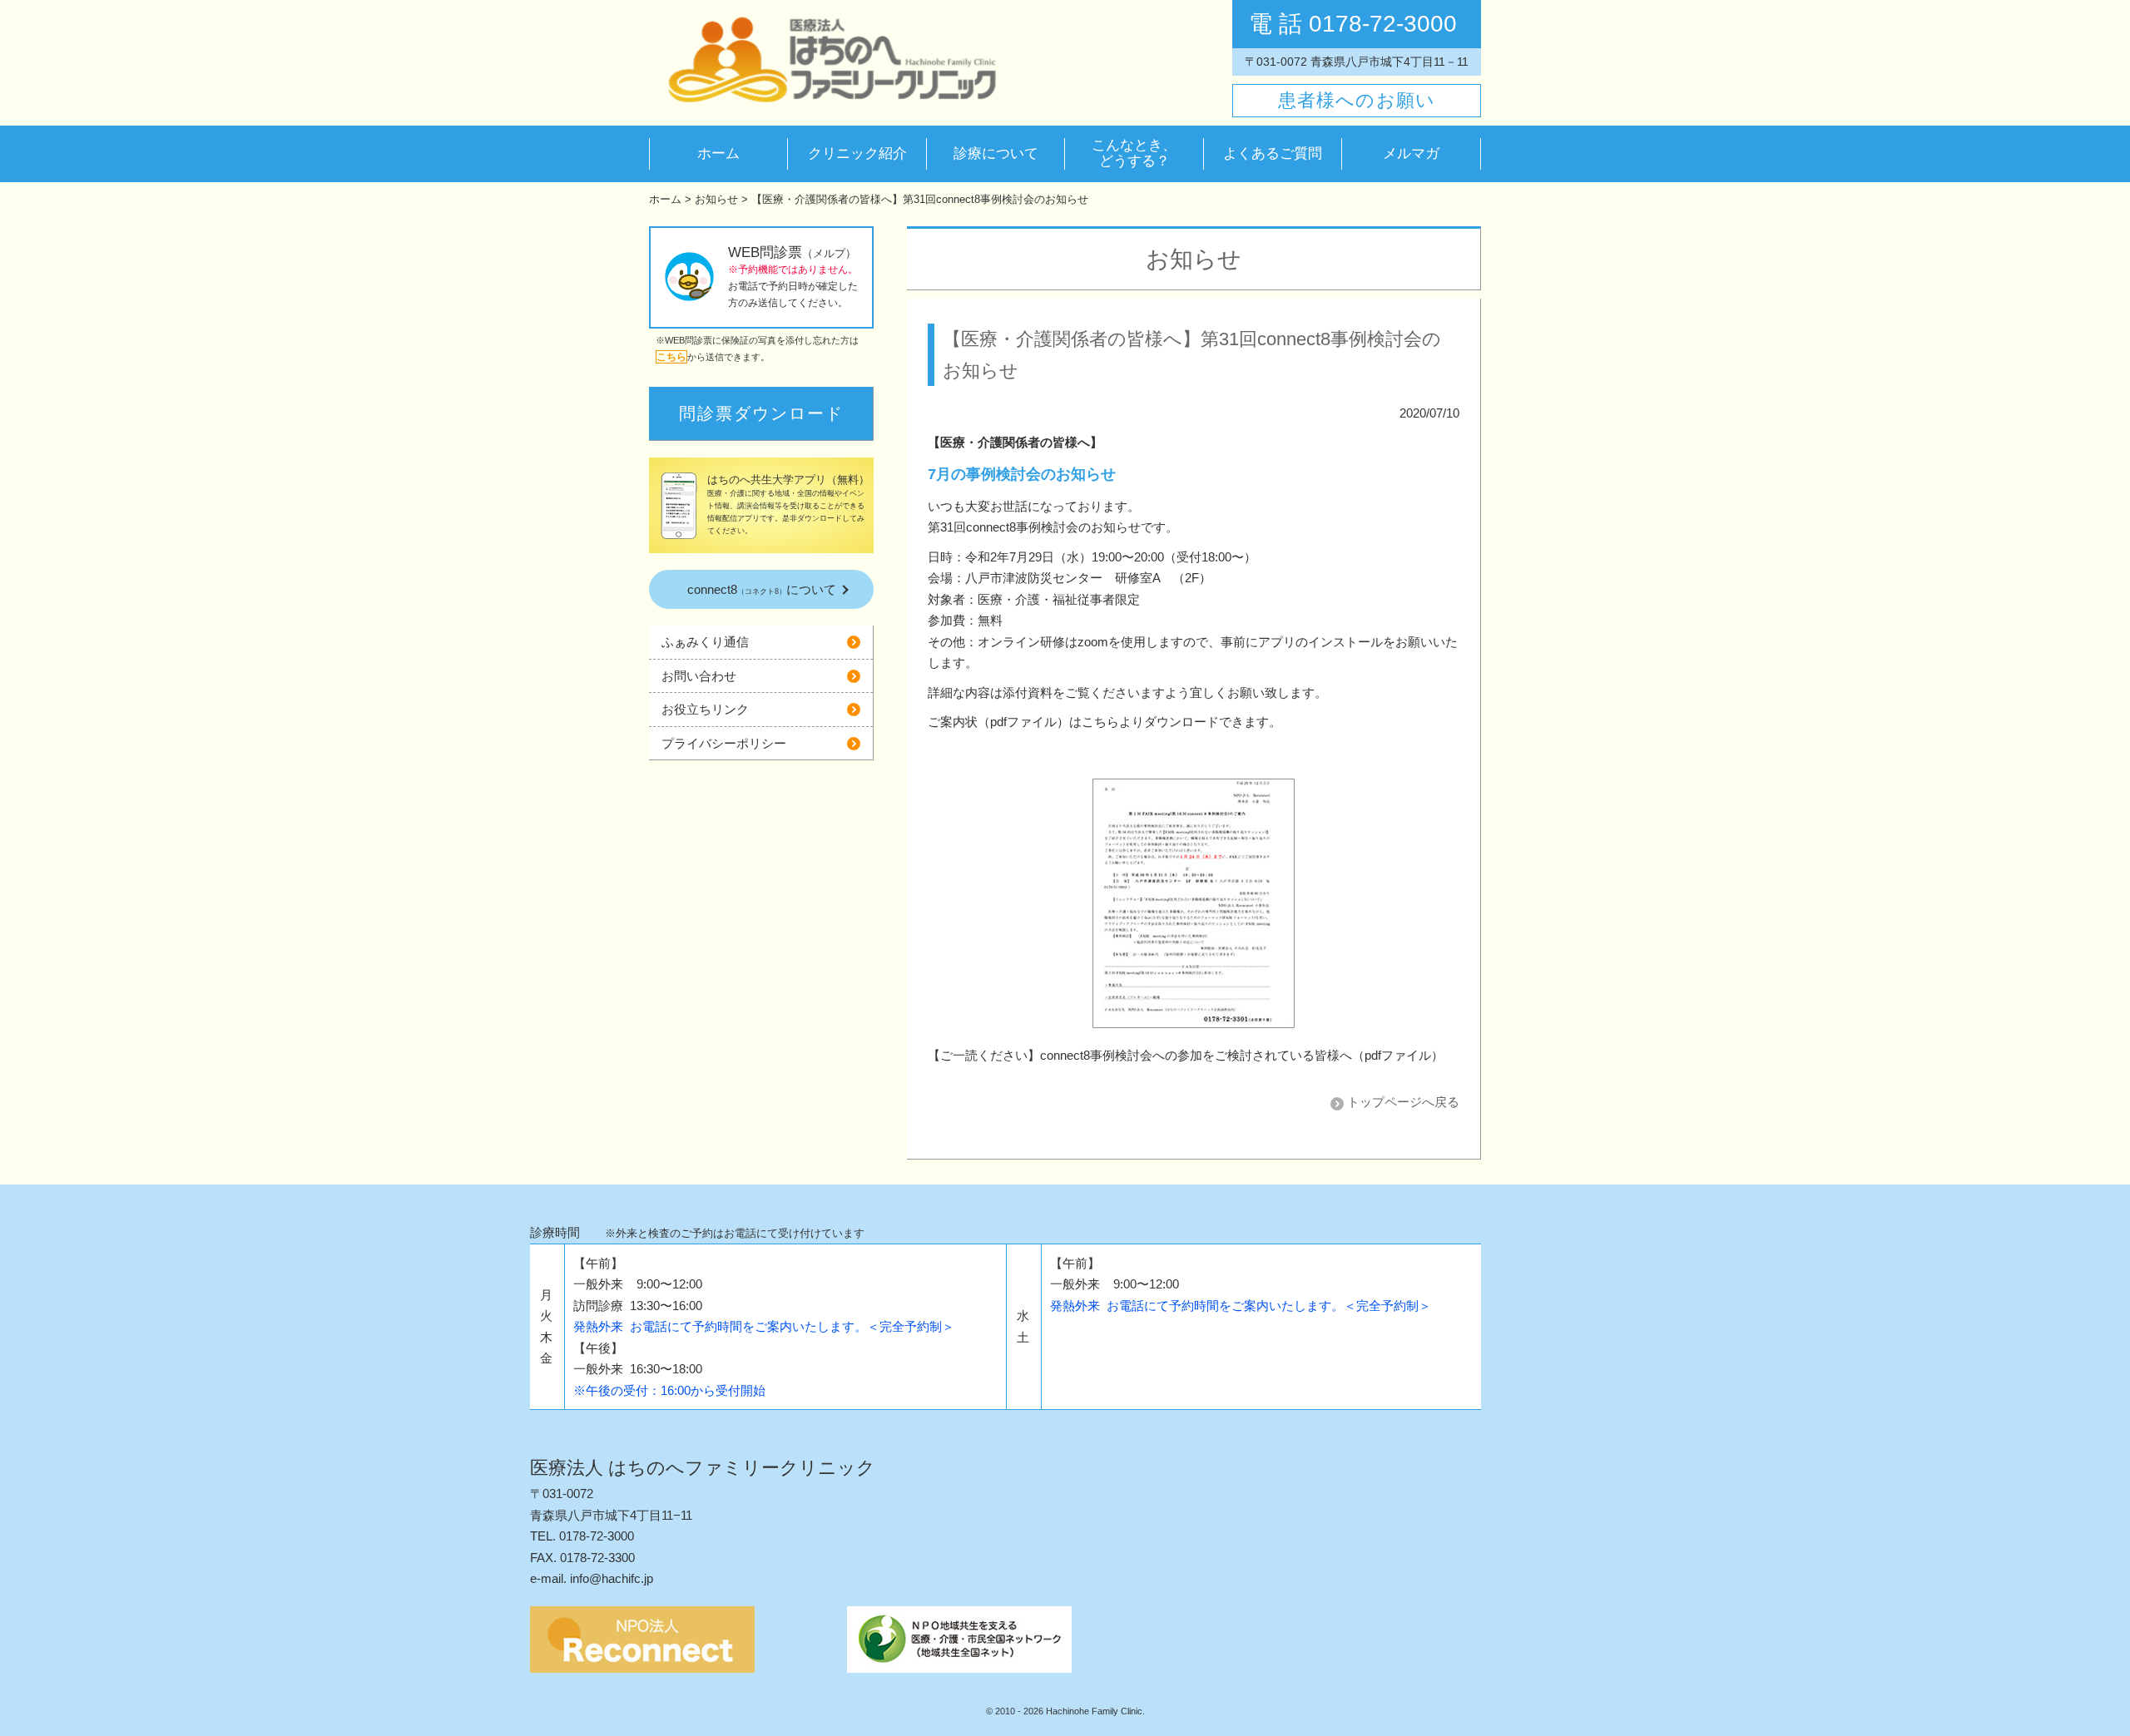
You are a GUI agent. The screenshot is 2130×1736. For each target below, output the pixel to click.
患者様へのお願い (1357, 100)
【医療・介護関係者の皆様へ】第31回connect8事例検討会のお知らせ (920, 199)
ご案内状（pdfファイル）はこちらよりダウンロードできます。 (1105, 722)
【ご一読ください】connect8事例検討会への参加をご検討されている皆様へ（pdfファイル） (1186, 1055)
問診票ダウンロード (761, 413)
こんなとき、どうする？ (1134, 153)
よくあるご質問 (1273, 153)
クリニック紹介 (857, 153)
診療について (996, 153)
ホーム (718, 153)
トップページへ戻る (1403, 1102)
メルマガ (1411, 154)
